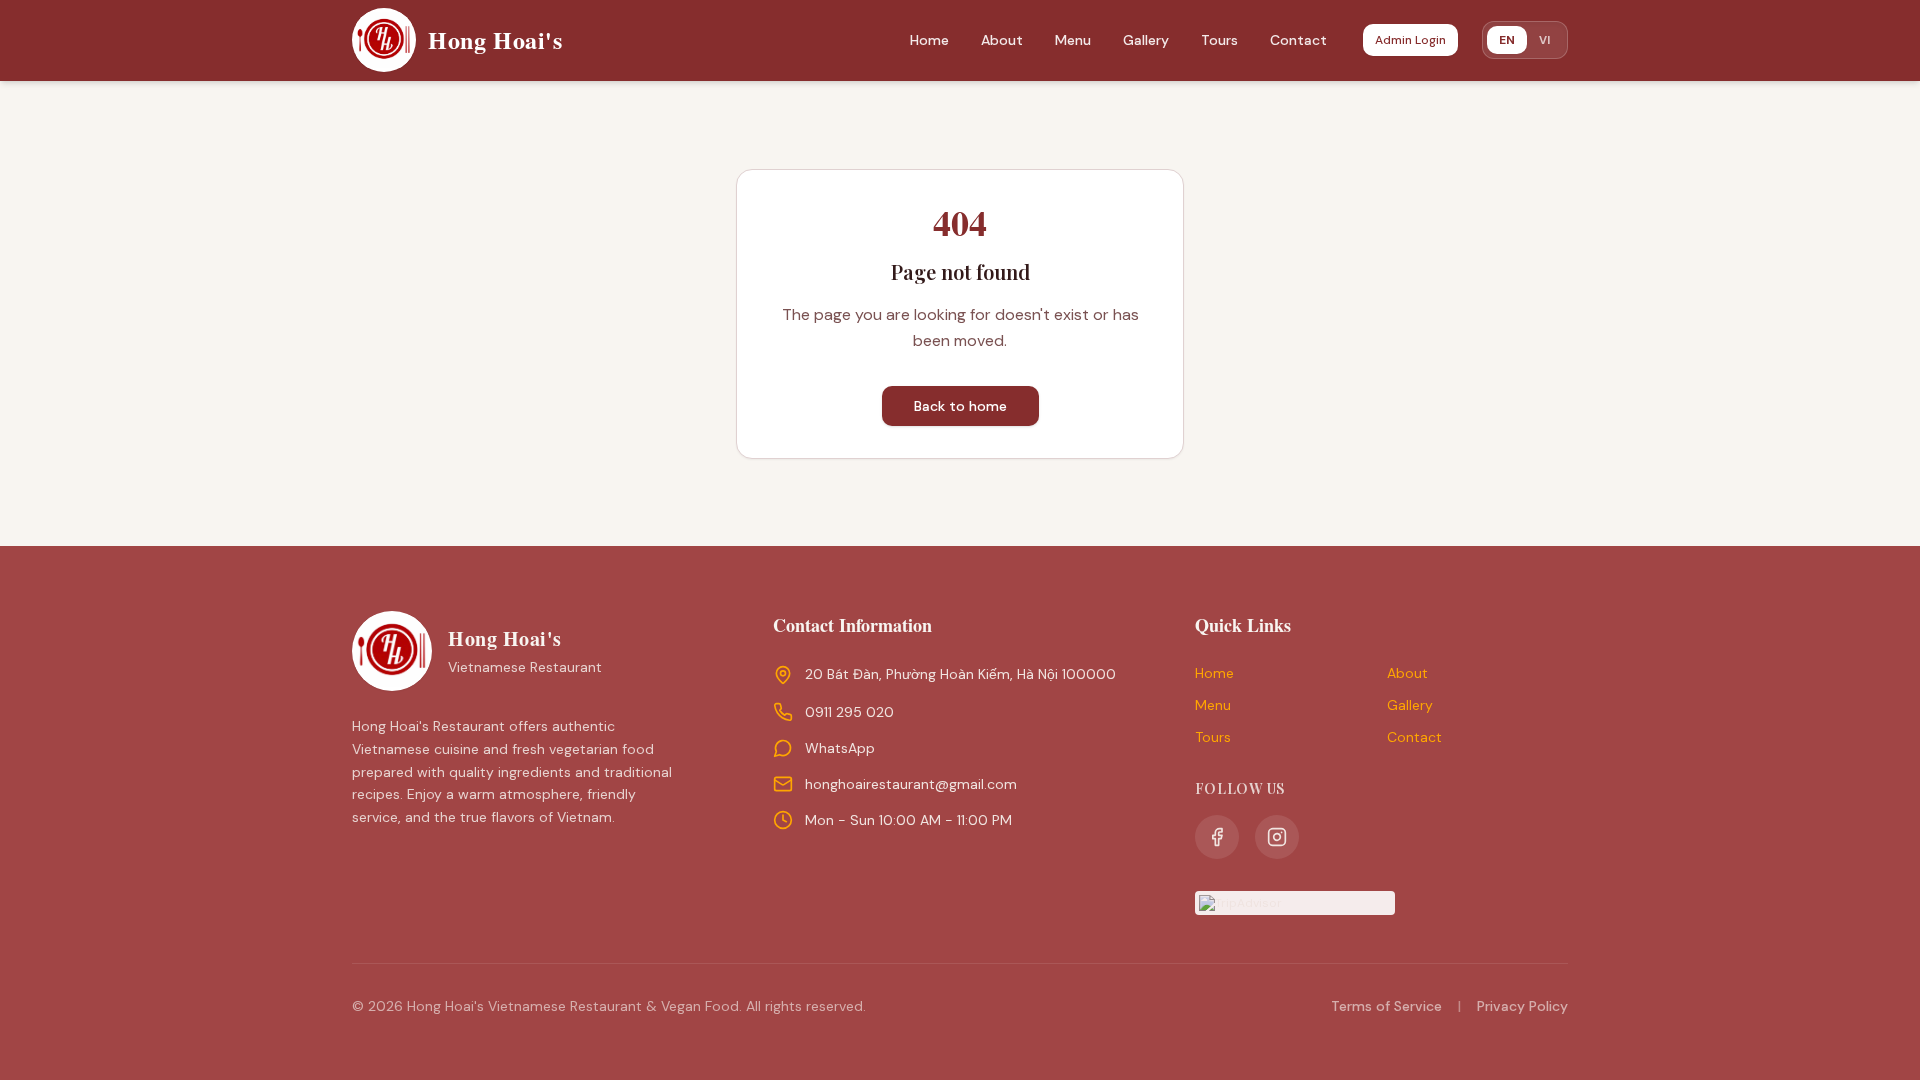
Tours (1219, 40)
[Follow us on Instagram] (1277, 837)
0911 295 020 (849, 712)
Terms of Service (1386, 1006)
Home (929, 40)
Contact (1298, 40)
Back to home (960, 406)
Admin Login (1410, 40)
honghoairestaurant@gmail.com (911, 784)
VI (1544, 39)
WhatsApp (840, 748)
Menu (1073, 40)
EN (1507, 40)
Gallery (1146, 40)
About (1002, 40)
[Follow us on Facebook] (1217, 837)
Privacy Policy (1522, 1006)
